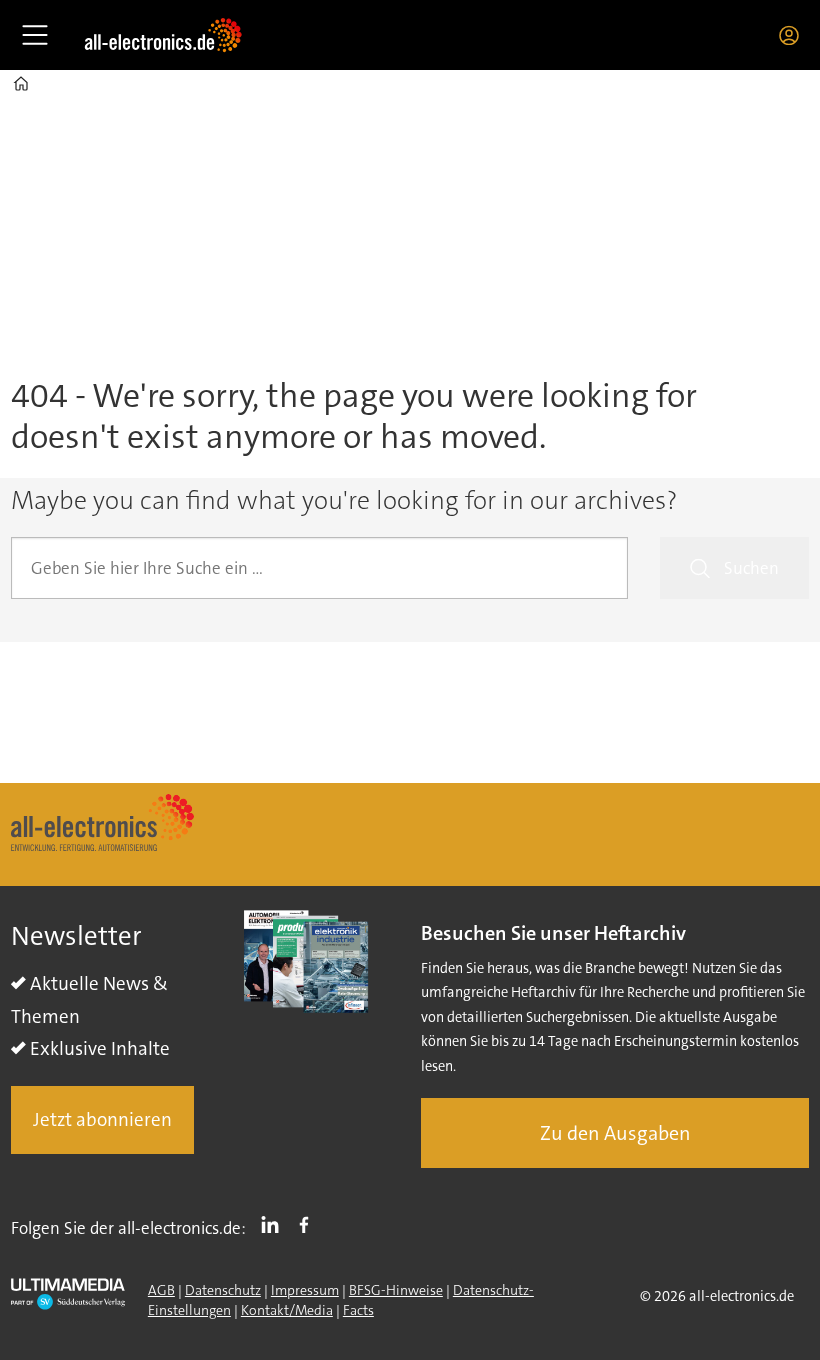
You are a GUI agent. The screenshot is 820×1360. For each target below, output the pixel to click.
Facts (358, 1310)
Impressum (305, 1290)
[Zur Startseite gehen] (163, 35)
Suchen (751, 568)
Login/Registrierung (794, 35)
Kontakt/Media (287, 1310)
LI (275, 1224)
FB (309, 1224)
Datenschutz (223, 1290)
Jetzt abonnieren (102, 1119)
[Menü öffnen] (35, 35)
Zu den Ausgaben (615, 1133)
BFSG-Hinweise (396, 1290)
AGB (161, 1290)
